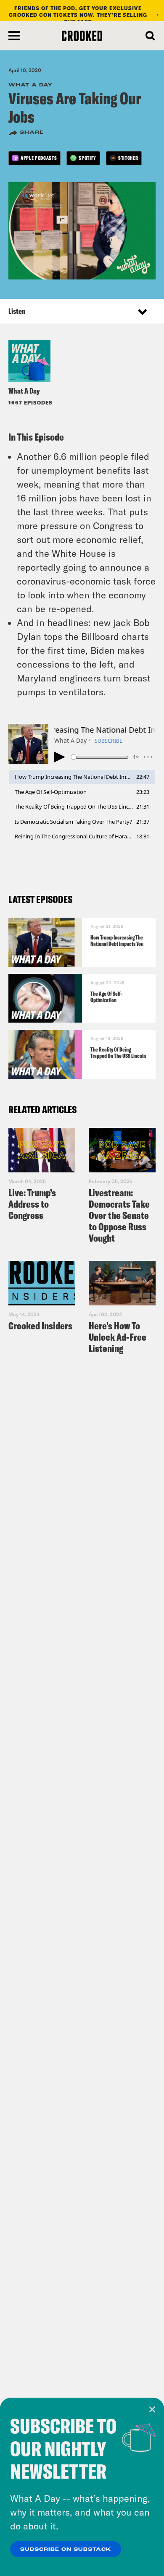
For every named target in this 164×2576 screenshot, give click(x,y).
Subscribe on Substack (66, 2550)
